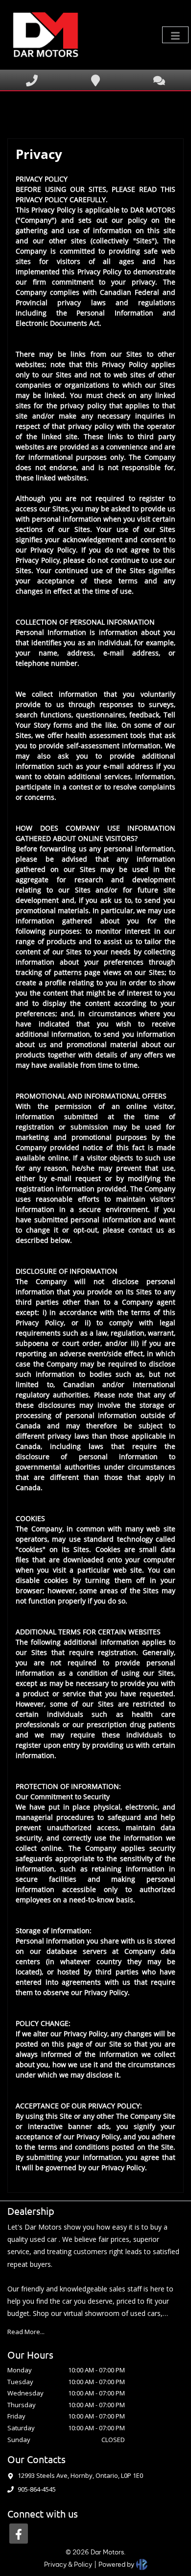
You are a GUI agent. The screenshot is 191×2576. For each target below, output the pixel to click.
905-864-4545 (37, 2489)
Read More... (26, 2332)
